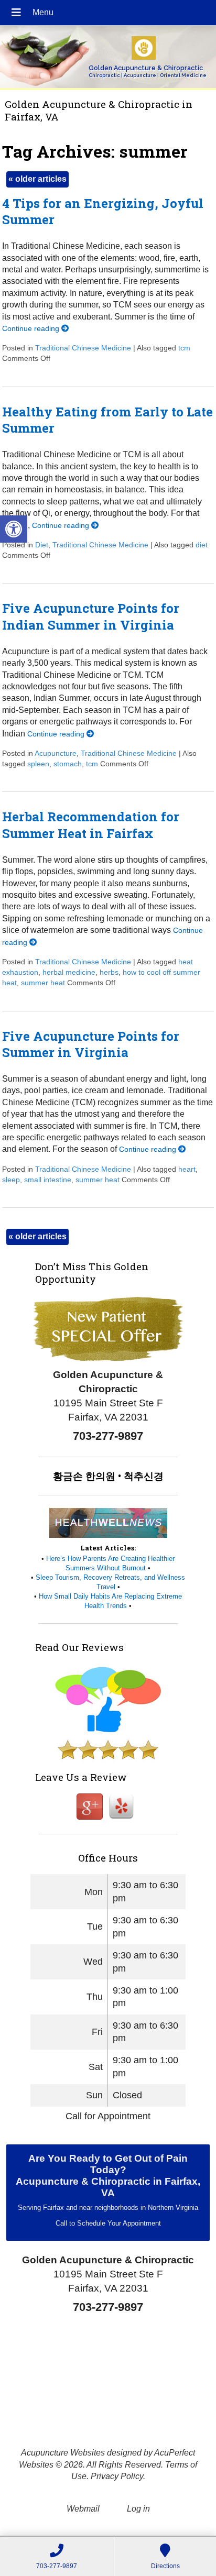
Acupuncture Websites (63, 2453)
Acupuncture (56, 753)
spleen (38, 764)
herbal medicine (69, 972)
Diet (42, 545)
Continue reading (32, 328)
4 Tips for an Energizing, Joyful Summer (103, 211)
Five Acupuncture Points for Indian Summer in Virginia (91, 616)
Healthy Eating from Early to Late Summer (107, 420)
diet (202, 545)
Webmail (83, 2509)
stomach (68, 764)
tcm (184, 348)
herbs (109, 972)
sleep (11, 1180)
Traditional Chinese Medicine (83, 348)
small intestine (48, 1180)
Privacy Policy (117, 2476)
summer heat (43, 983)
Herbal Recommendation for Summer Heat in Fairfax (91, 825)
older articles (37, 179)
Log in (138, 2509)
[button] (14, 529)
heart (187, 1169)
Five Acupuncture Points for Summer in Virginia (91, 1044)
